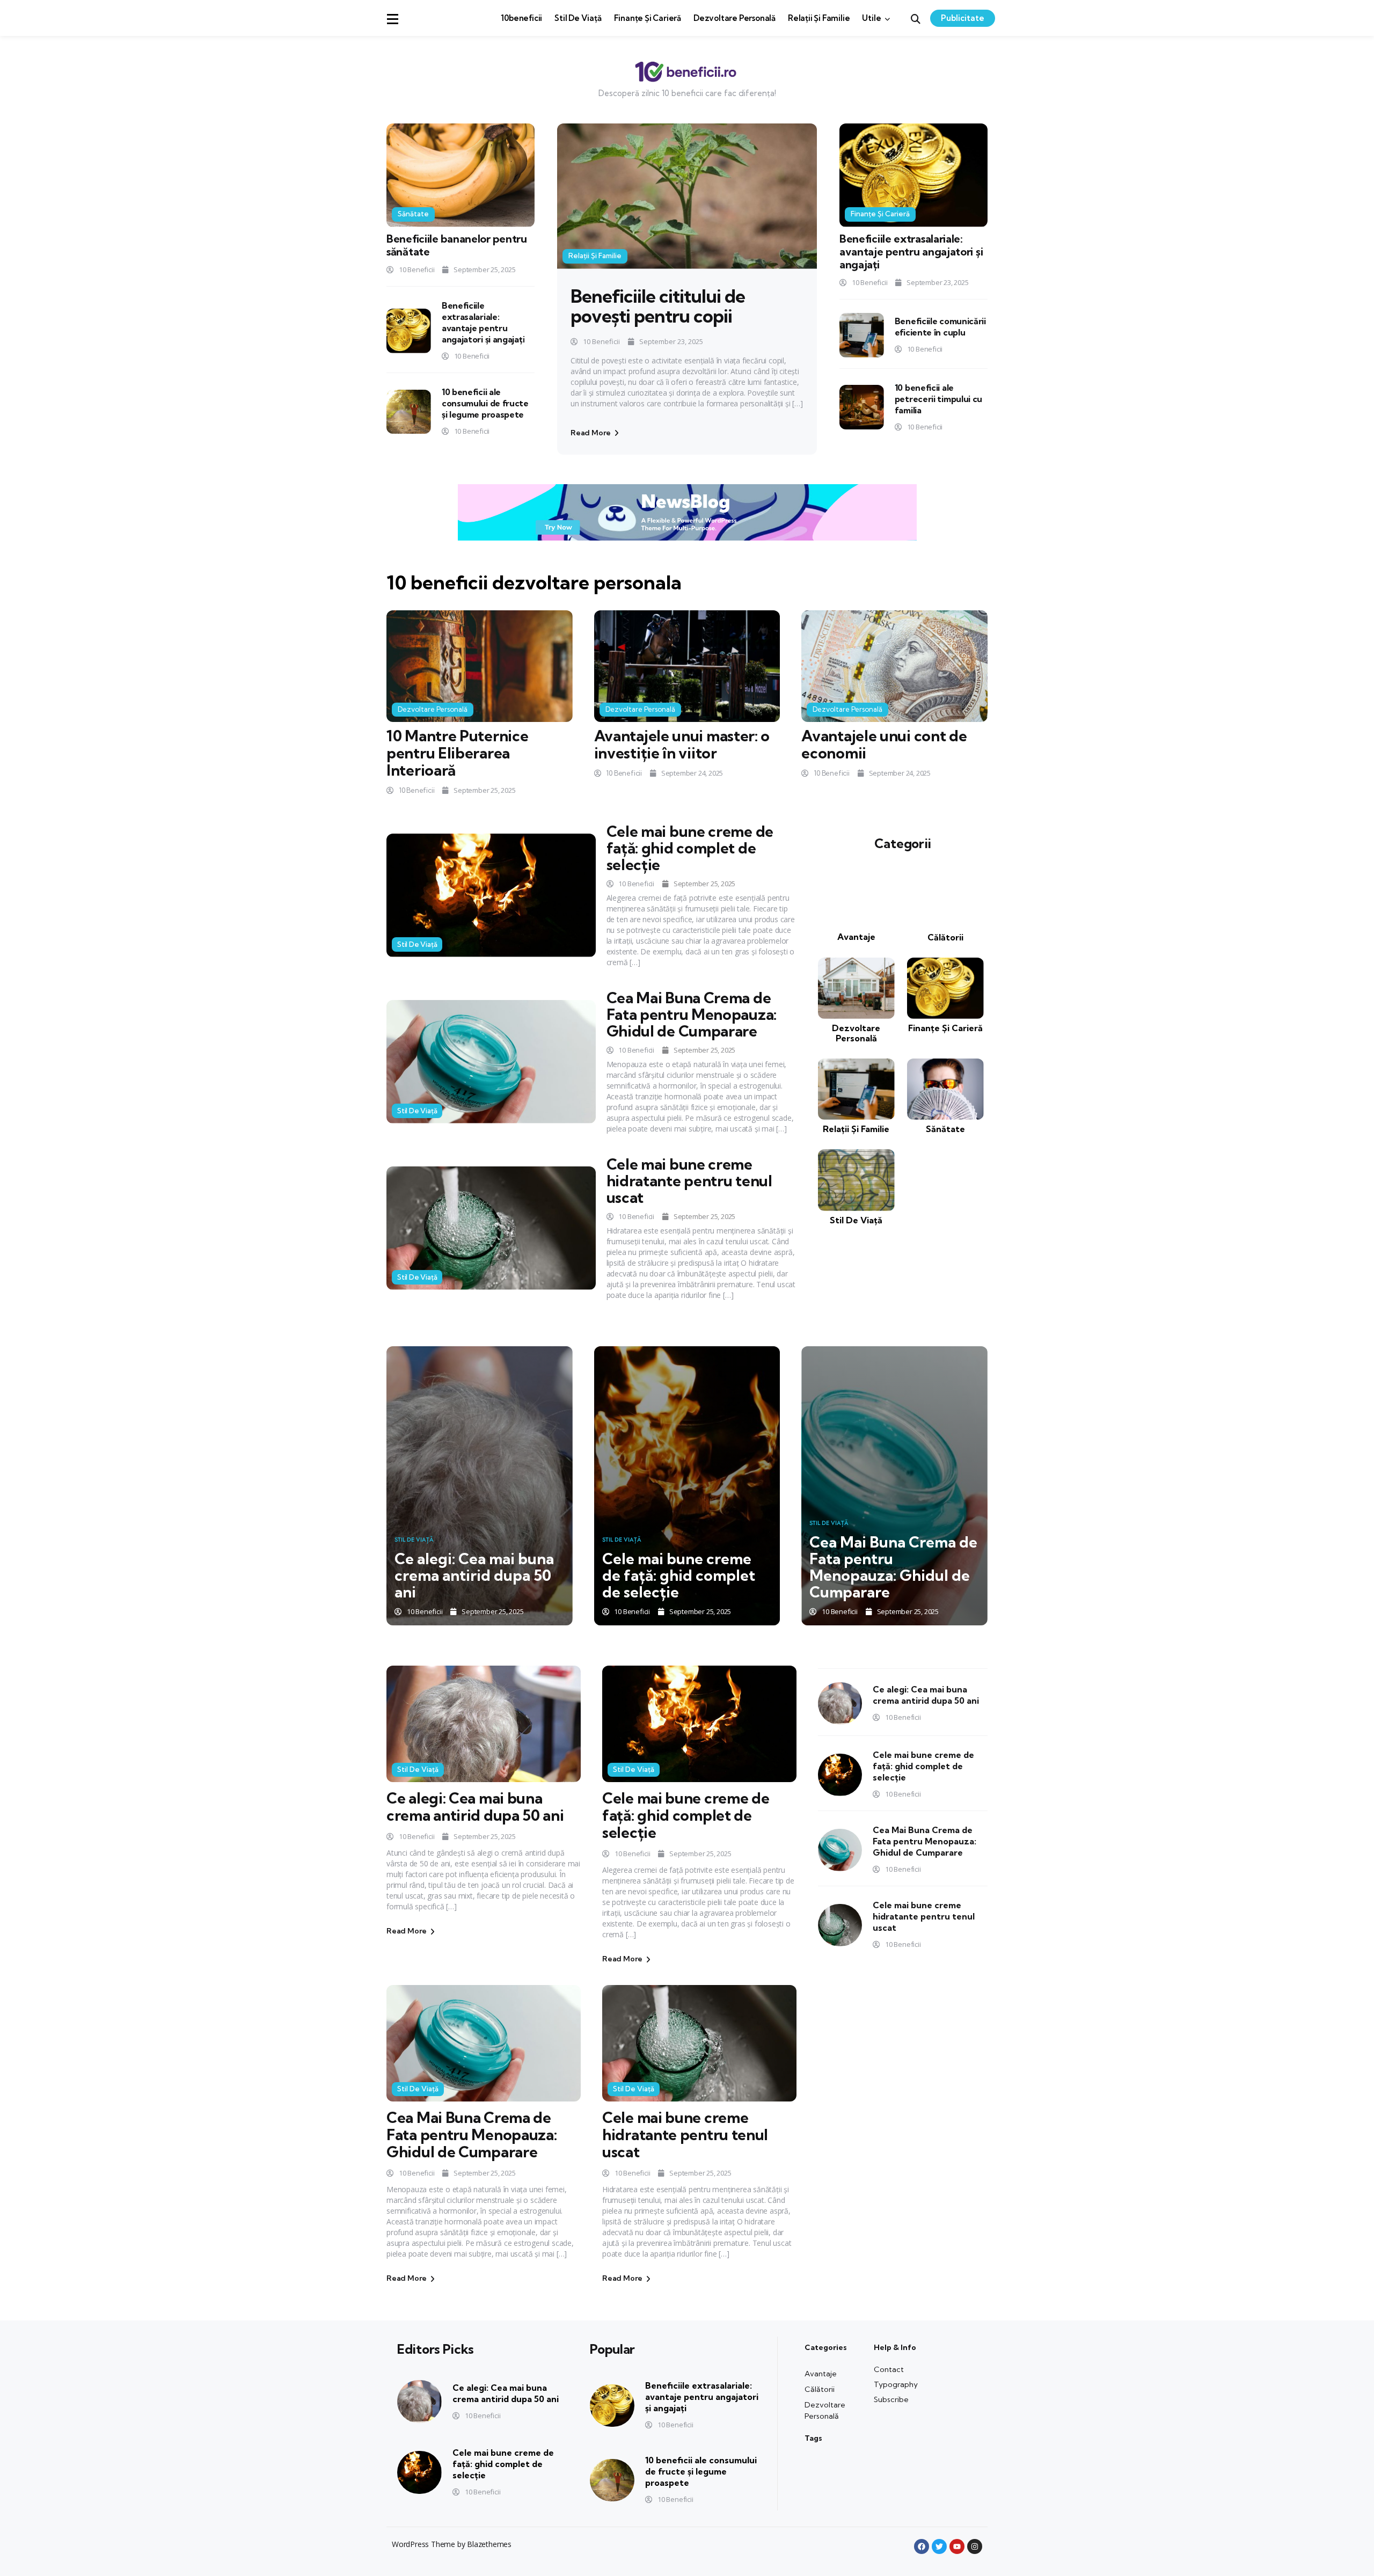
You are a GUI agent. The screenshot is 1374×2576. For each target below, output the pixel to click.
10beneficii (521, 18)
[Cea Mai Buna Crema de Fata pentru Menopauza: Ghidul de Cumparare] (491, 1061)
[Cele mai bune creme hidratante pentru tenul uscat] (491, 1228)
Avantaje (856, 937)
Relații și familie (819, 18)
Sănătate (413, 214)
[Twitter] (939, 2546)
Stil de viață (578, 18)
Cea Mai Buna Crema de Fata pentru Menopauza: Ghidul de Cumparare (692, 1014)
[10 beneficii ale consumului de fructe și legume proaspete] (409, 412)
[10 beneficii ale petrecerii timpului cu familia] (862, 407)
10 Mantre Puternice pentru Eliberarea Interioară (457, 753)
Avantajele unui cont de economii (884, 744)
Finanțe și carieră (648, 18)
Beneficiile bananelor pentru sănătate (457, 245)
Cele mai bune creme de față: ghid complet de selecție (690, 848)
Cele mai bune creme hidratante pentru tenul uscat (689, 1181)
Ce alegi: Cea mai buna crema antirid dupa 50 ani (474, 1575)
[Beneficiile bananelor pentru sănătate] (461, 175)
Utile (871, 18)
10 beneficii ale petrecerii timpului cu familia (938, 399)
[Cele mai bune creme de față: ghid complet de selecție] (491, 895)
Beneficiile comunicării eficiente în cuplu (940, 327)
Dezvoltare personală (734, 18)
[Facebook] (922, 2546)
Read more (591, 433)
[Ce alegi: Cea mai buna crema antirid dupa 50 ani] (480, 1486)
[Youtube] (957, 2546)
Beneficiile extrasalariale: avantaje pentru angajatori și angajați (483, 322)
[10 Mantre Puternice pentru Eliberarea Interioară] (480, 666)
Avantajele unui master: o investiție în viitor (682, 744)
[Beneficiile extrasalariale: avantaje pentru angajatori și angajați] (409, 331)
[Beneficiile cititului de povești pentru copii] (687, 196)
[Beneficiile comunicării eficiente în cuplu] (862, 335)
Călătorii (945, 937)
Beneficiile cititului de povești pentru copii (658, 306)
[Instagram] (975, 2546)
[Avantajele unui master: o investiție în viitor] (687, 666)
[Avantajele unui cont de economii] (894, 666)
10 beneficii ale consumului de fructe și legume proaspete (485, 403)
